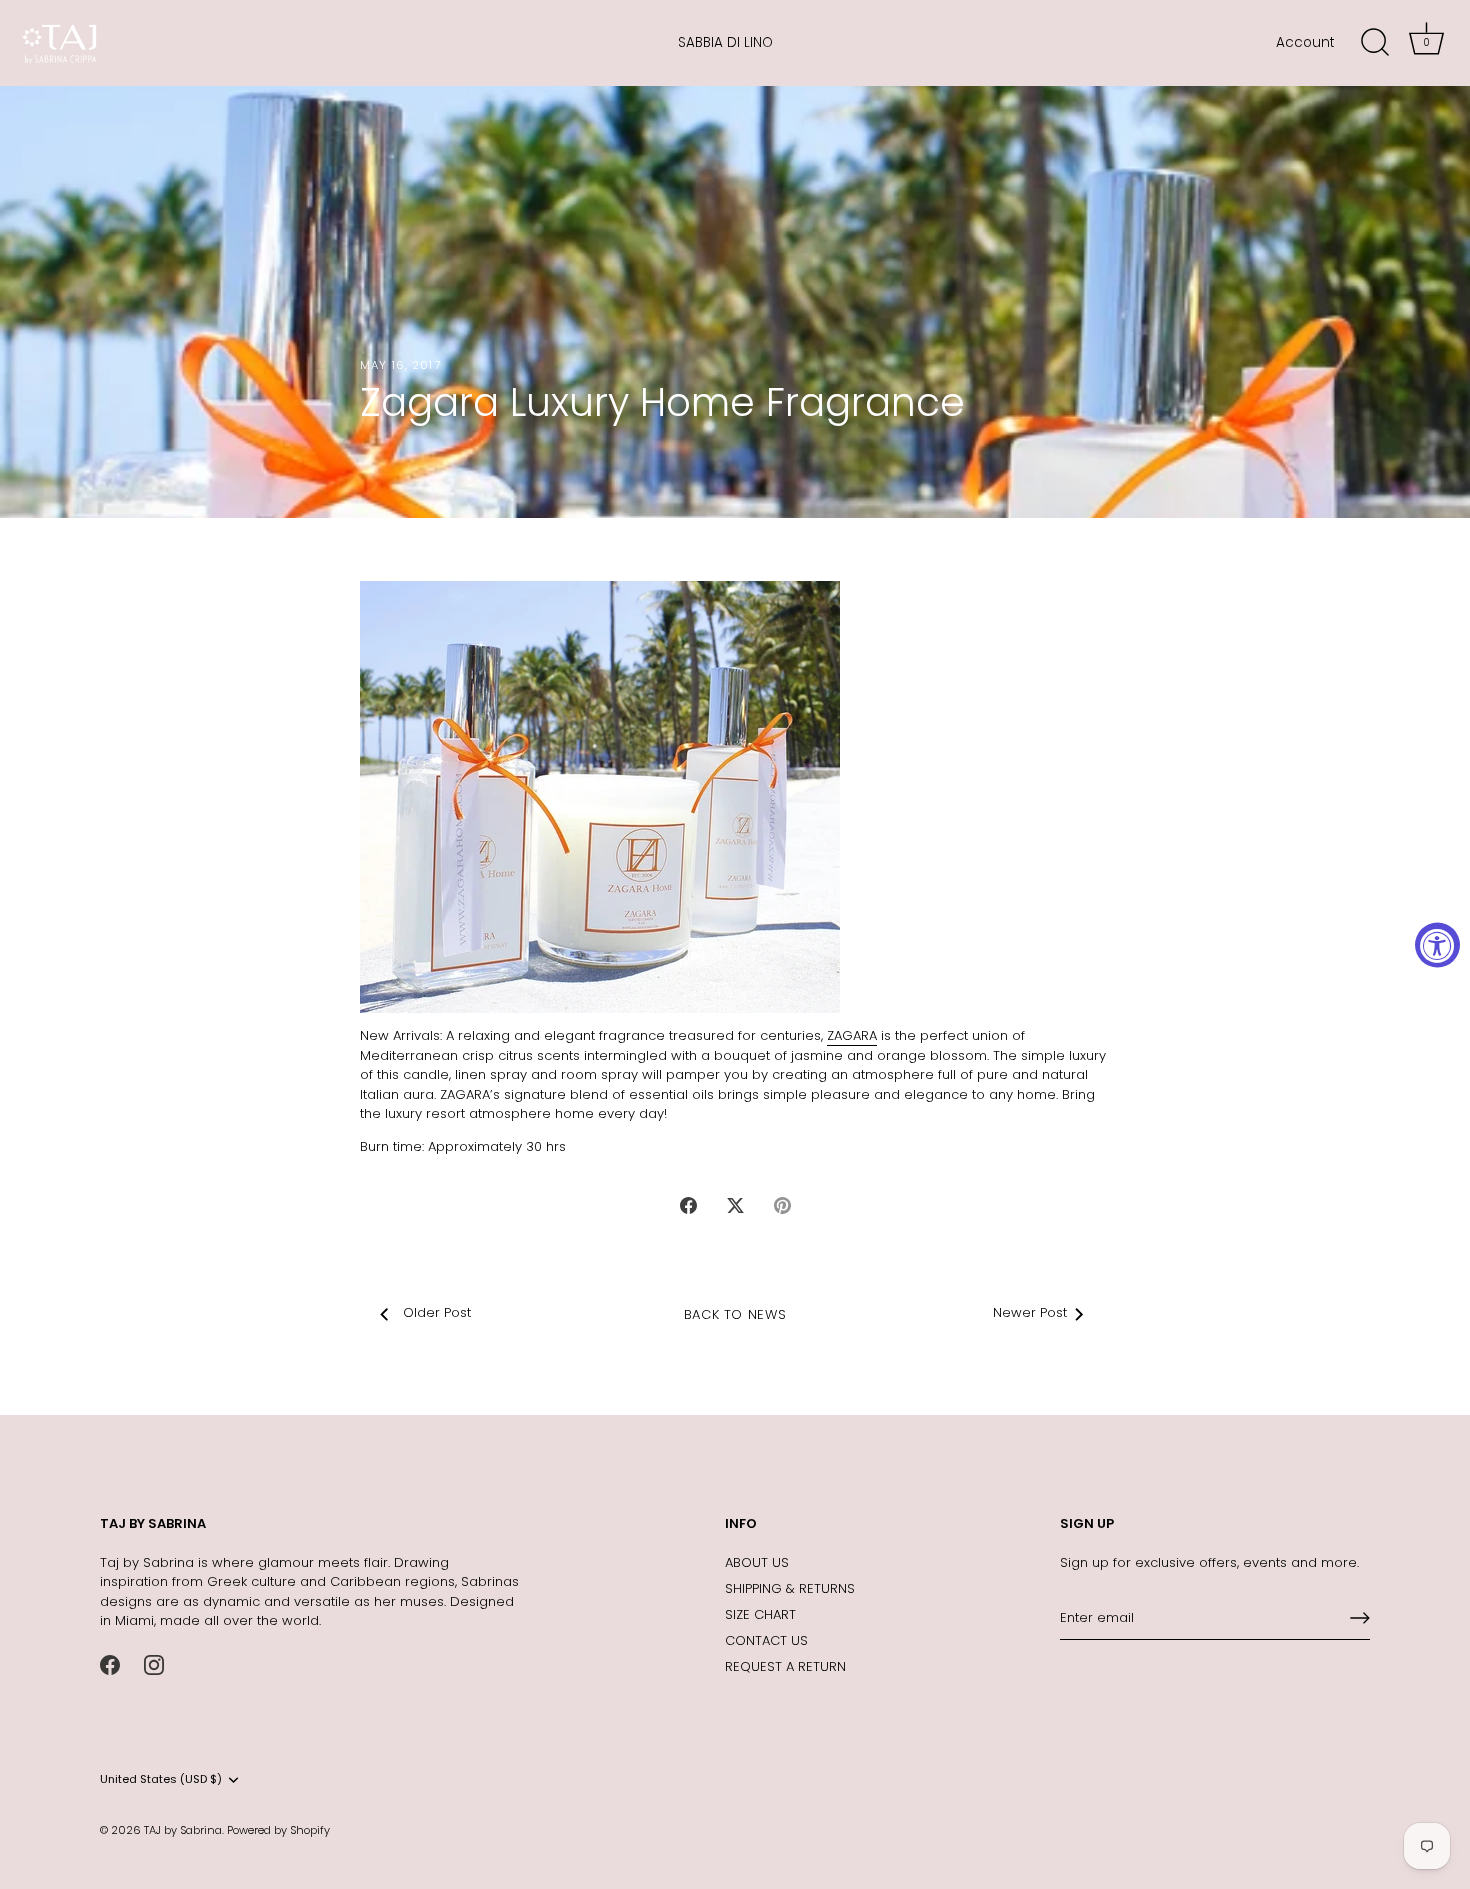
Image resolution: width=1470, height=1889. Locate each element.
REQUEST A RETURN (785, 1666)
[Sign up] (1360, 1618)
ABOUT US (757, 1562)
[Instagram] (154, 1664)
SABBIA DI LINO (725, 42)
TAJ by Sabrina (183, 1830)
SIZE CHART (760, 1614)
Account (1305, 42)
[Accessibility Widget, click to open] (1437, 944)
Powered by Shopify (278, 1830)
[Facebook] (110, 1664)
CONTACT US (766, 1640)
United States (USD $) (161, 1780)
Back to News (735, 1314)
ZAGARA (852, 1035)
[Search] (1375, 43)
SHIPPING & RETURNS (790, 1588)
